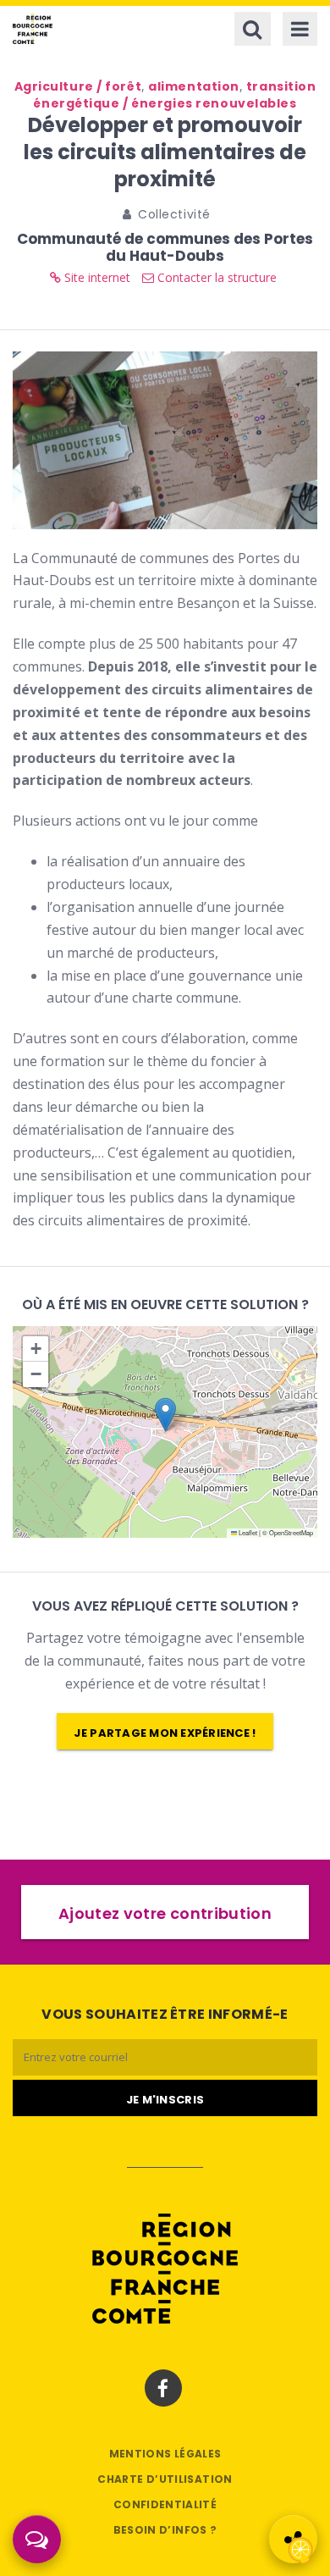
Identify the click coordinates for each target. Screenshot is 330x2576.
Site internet (96, 277)
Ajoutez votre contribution (165, 1913)
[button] (165, 1415)
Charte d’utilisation (165, 2479)
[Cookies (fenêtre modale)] (300, 2547)
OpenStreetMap (291, 1532)
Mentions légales (165, 2454)
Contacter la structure (215, 277)
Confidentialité (165, 2504)
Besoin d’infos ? (165, 2530)
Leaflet (247, 1532)
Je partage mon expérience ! (165, 1733)
